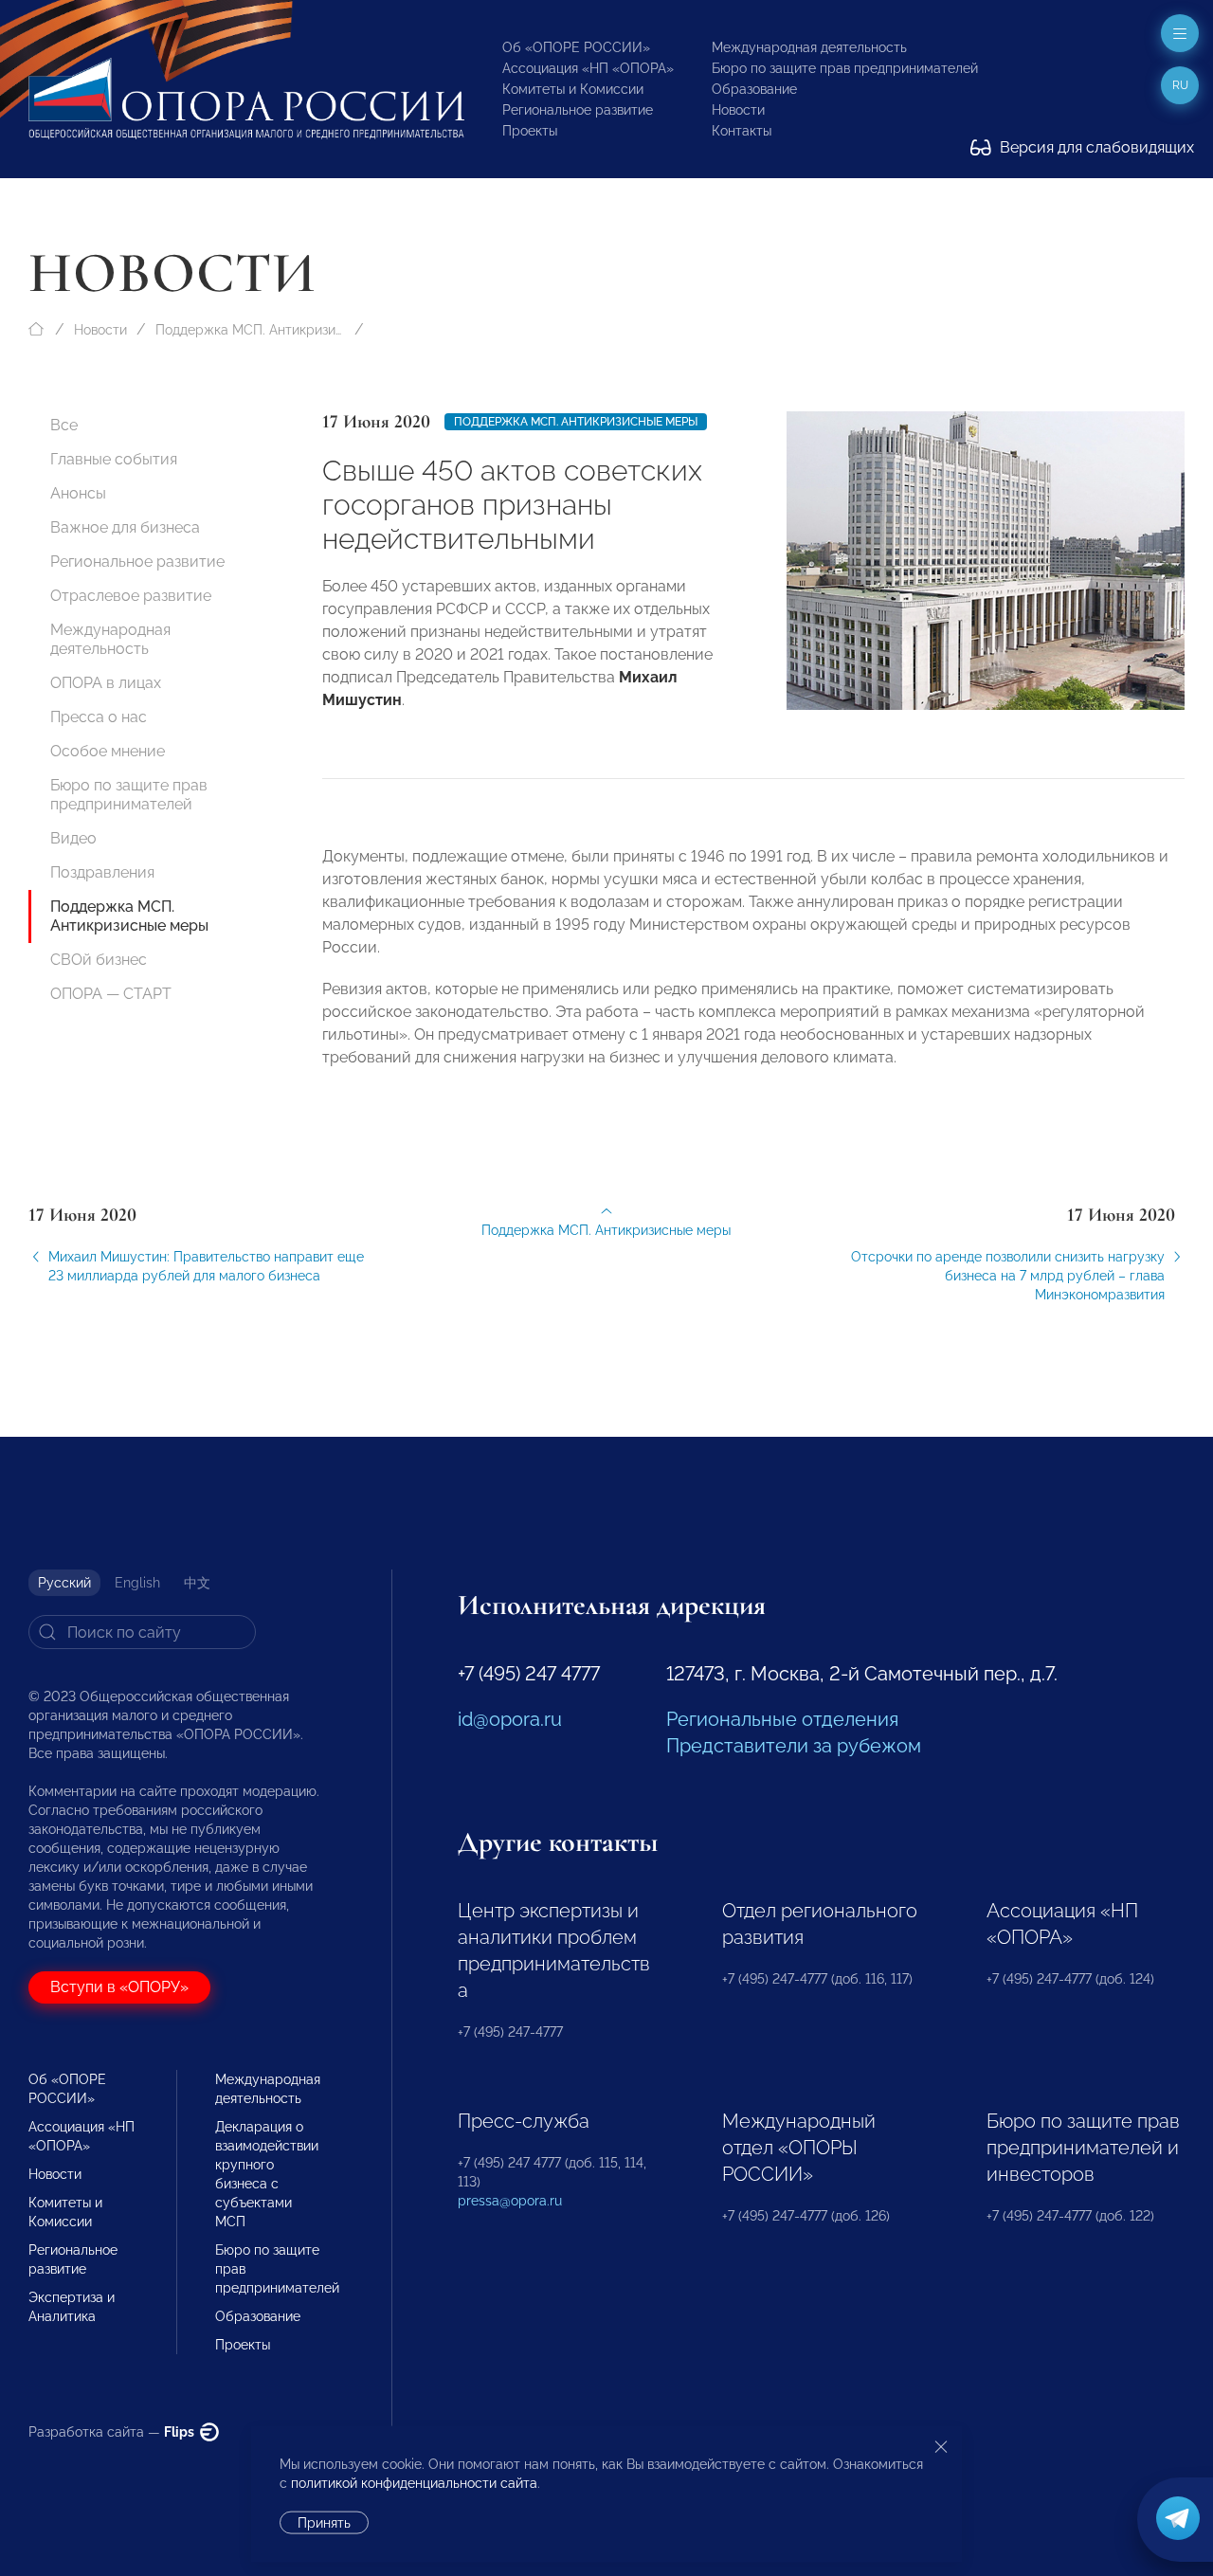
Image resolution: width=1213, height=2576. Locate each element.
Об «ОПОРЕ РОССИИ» (576, 47)
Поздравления (102, 872)
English (137, 1583)
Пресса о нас (99, 717)
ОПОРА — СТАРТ (111, 994)
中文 (197, 1583)
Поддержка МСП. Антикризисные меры (250, 330)
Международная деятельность (809, 47)
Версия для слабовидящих (1095, 147)
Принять (324, 2523)
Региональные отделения (782, 1719)
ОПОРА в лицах (106, 683)
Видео (73, 838)
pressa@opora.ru (510, 2201)
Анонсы (78, 493)
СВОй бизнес (99, 960)
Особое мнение (108, 751)
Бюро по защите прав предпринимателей (845, 68)
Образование (754, 89)
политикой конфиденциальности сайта (414, 2483)
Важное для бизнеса (125, 527)
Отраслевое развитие (131, 596)
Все (64, 425)
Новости (738, 110)
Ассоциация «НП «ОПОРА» (588, 68)
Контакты (742, 131)
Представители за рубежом (794, 1746)
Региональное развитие (578, 110)
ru (1180, 85)
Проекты (530, 131)
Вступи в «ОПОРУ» (119, 1987)
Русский (64, 1583)
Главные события (114, 459)
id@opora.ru (510, 1719)
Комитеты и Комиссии (573, 89)
